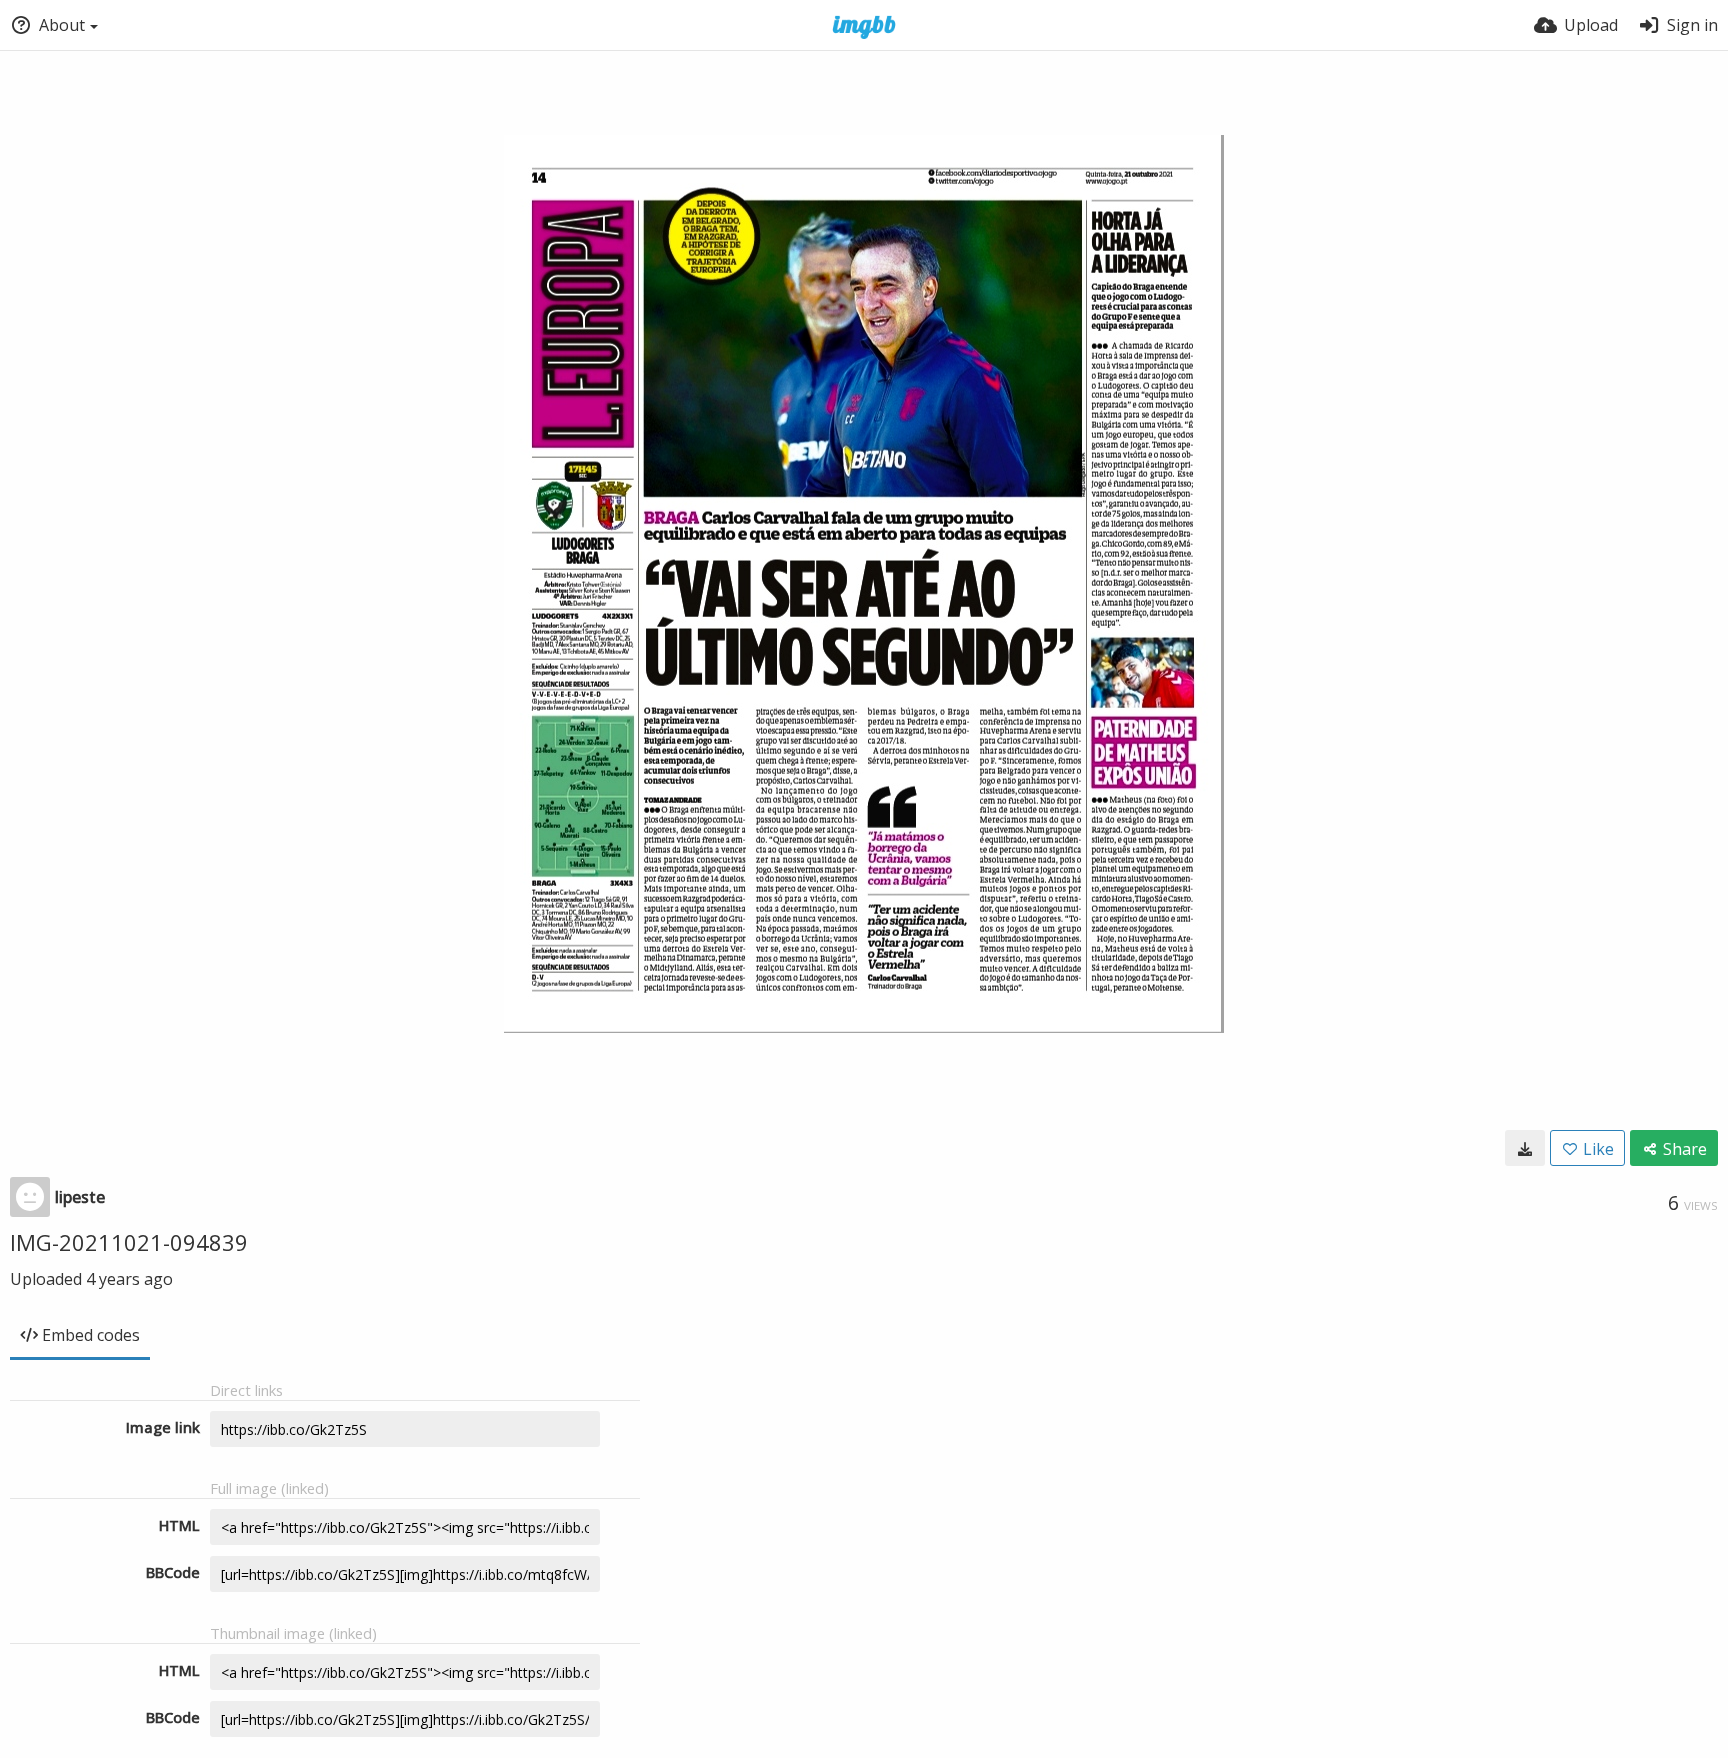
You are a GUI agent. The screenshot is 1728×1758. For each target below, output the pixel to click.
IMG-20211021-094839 (129, 1242)
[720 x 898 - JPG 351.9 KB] (1525, 1148)
